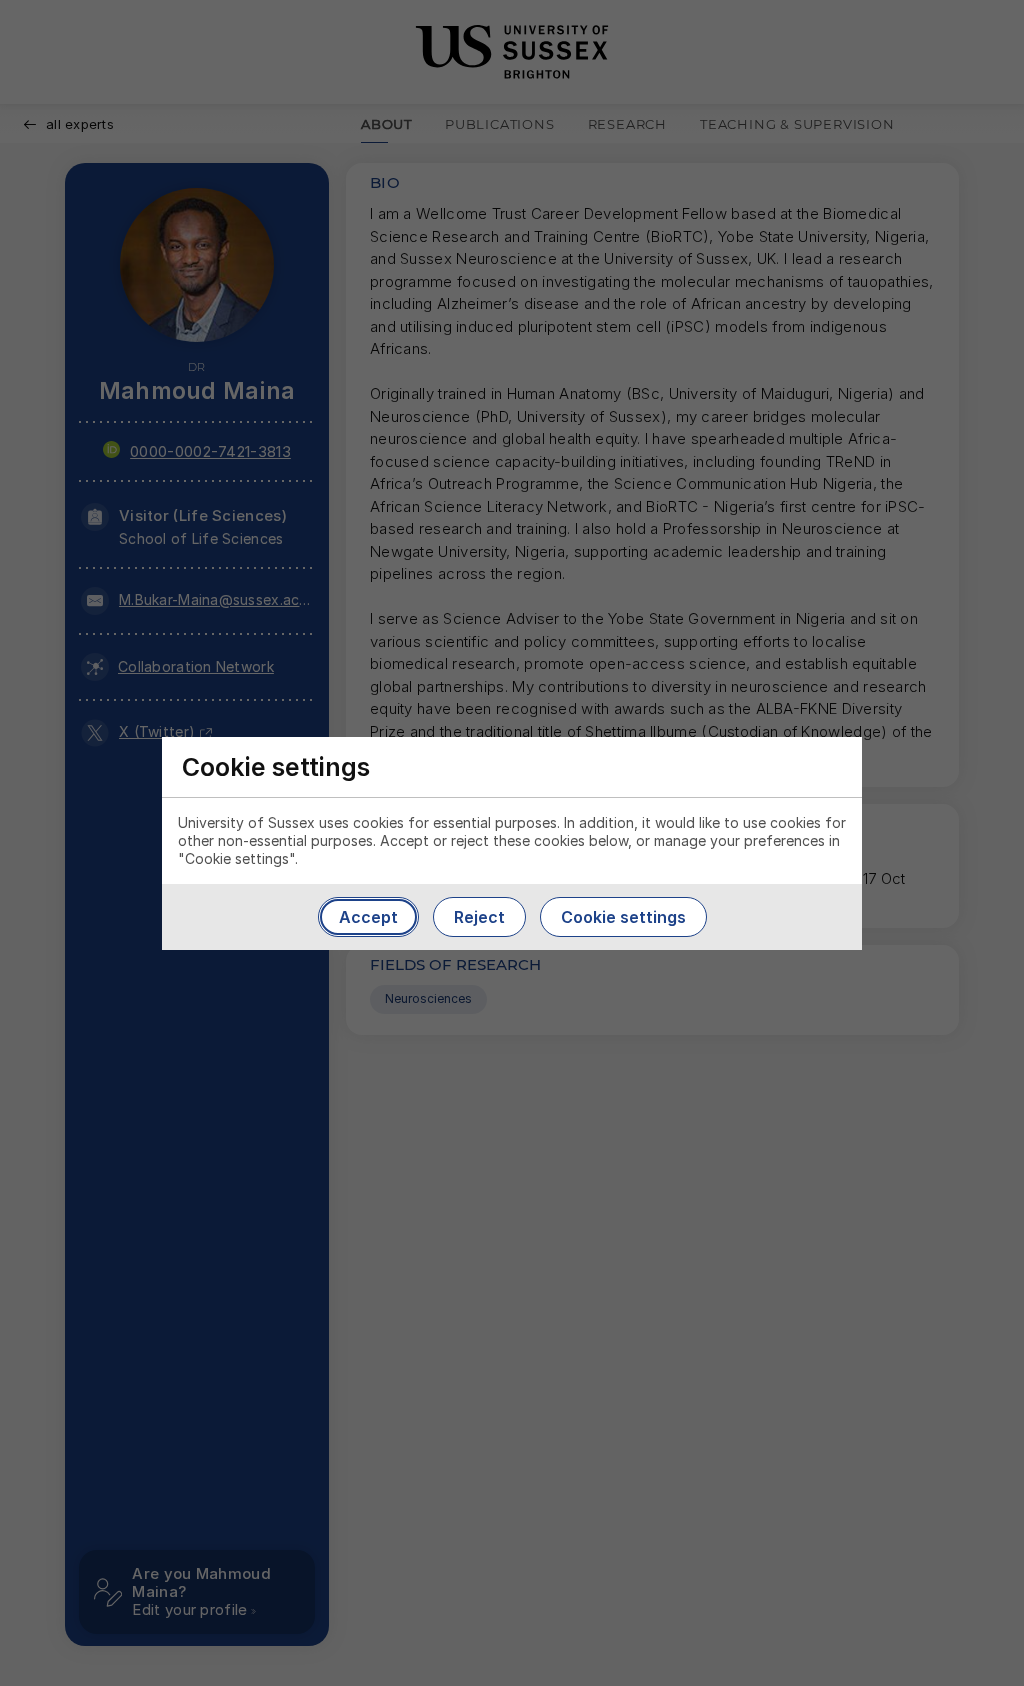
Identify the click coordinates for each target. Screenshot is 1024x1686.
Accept (368, 917)
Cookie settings (623, 917)
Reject (479, 917)
